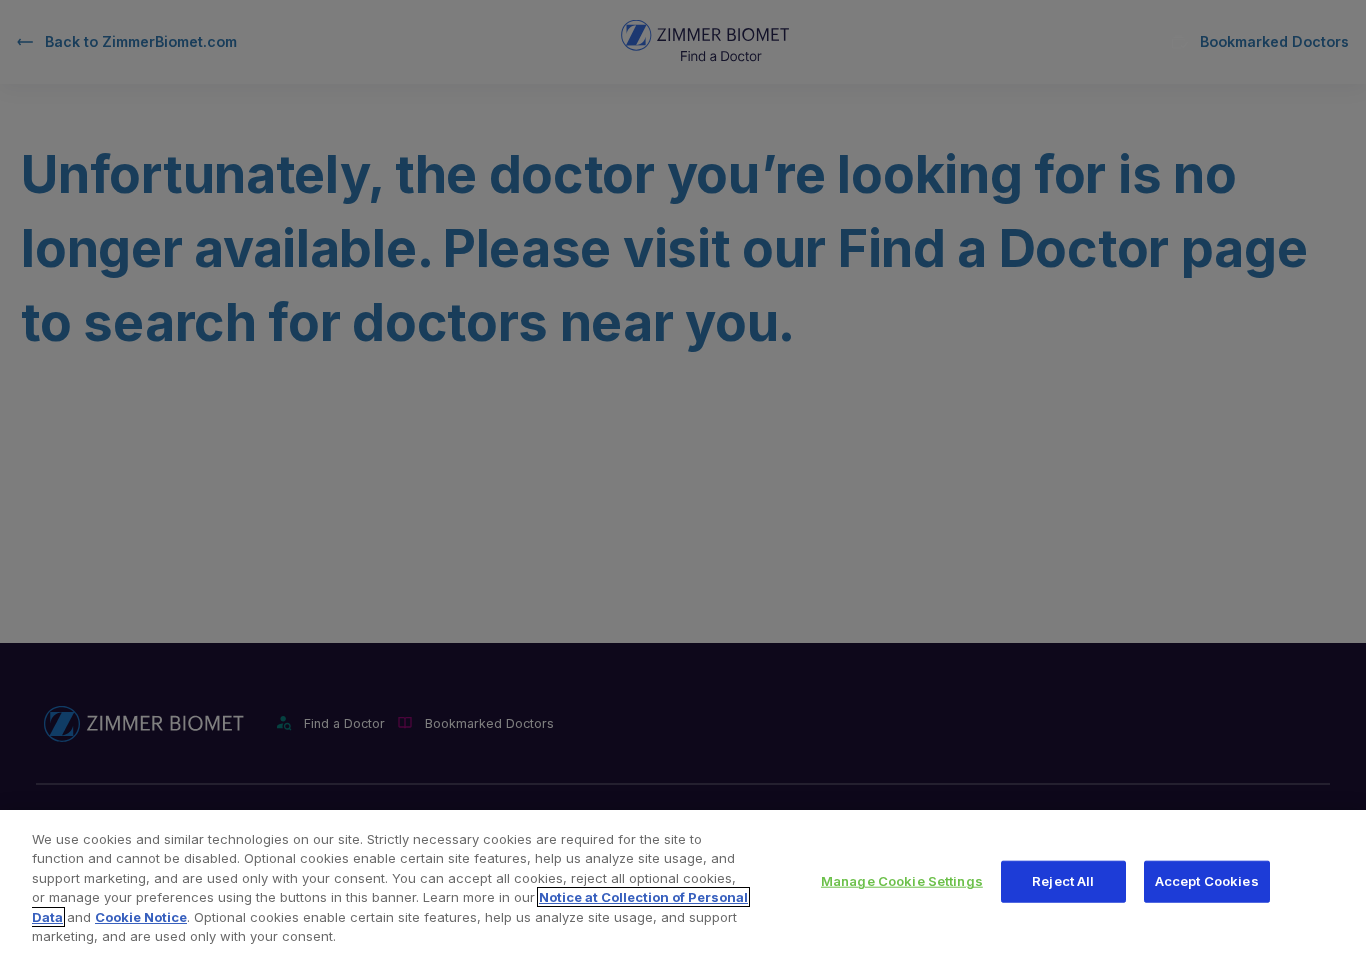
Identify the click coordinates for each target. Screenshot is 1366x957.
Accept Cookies (1207, 881)
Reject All (1063, 881)
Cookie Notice (141, 917)
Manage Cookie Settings (902, 881)
